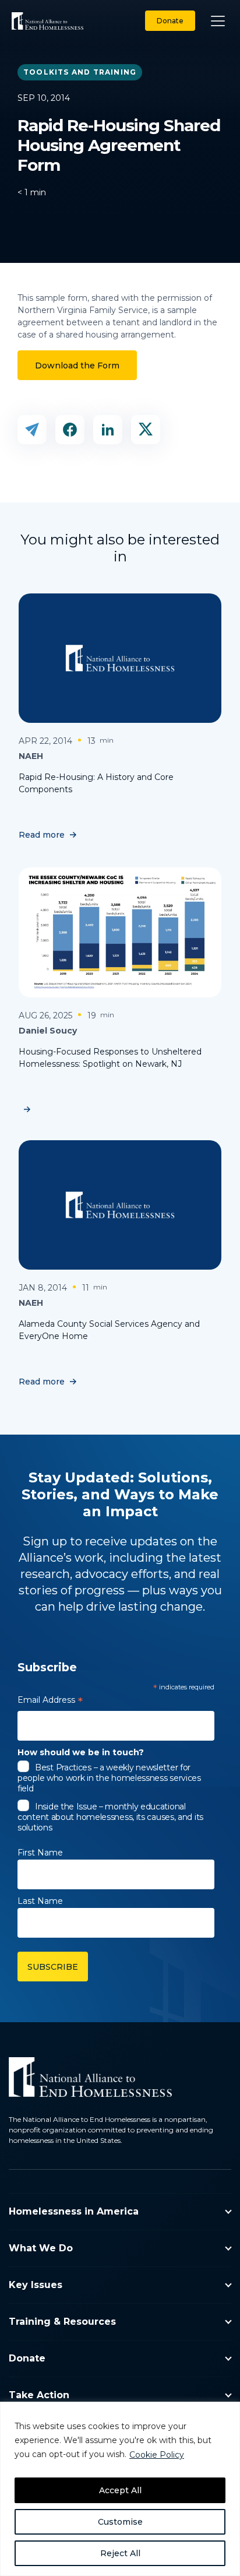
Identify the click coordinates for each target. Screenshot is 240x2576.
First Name (40, 1853)
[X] (146, 430)
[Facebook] (70, 430)
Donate (170, 21)
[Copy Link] (32, 430)
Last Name (40, 1901)
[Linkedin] (108, 430)
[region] (120, 2489)
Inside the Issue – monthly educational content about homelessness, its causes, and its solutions (110, 1817)
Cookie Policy (157, 2455)
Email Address (50, 1702)
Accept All (120, 2490)
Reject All (120, 2553)
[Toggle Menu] (218, 21)
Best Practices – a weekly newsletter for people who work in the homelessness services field (109, 1778)
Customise (120, 2522)
